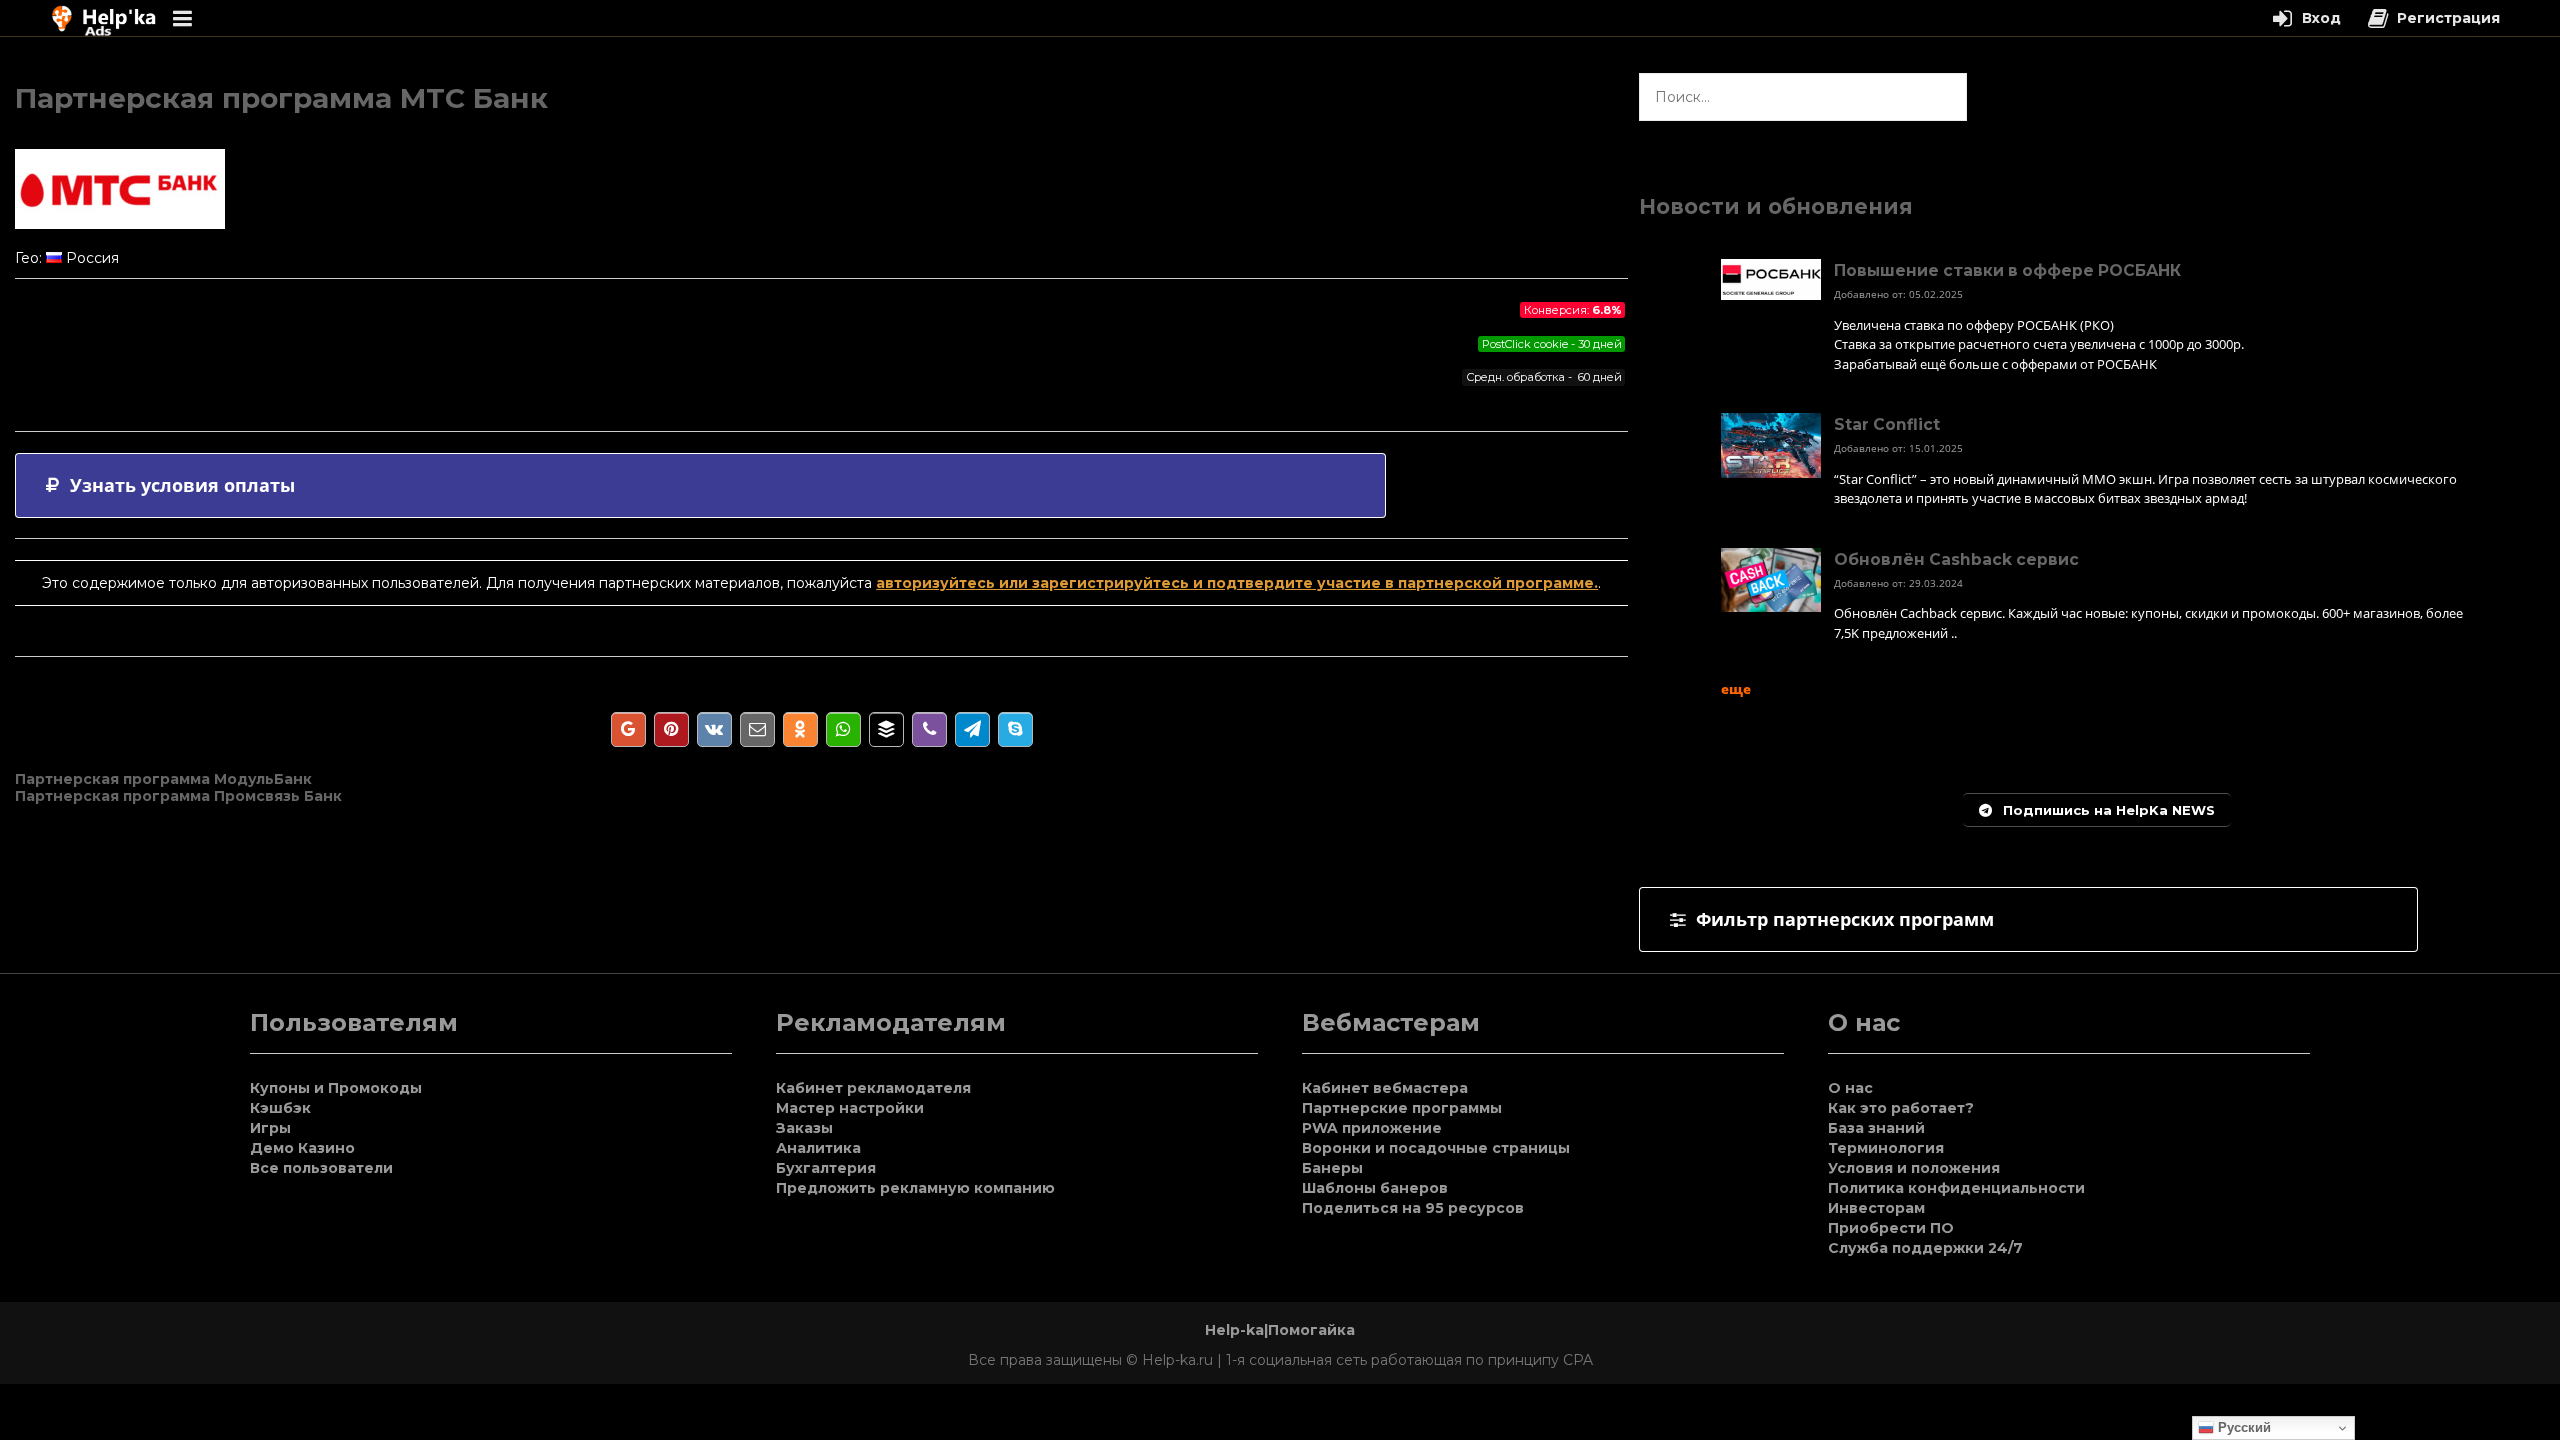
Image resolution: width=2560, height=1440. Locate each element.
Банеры (1332, 1168)
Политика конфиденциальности (1956, 1188)
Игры (270, 1128)
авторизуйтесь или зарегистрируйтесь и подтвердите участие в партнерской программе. (1237, 583)
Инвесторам (1876, 1208)
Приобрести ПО (1891, 1228)
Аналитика (818, 1148)
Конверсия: (1573, 310)
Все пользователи (321, 1168)
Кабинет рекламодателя (873, 1088)
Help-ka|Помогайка (1280, 1330)
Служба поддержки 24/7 (1925, 1248)
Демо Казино (302, 1148)
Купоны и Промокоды (336, 1088)
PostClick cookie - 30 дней (1552, 344)
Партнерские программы (1402, 1108)
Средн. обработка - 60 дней (1544, 377)
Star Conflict (1887, 424)
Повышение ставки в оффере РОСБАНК (2007, 270)
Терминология (1886, 1148)
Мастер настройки (850, 1108)
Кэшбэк (280, 1108)
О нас (1850, 1088)
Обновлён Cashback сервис (1956, 559)
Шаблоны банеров (1375, 1188)
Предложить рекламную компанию (915, 1188)
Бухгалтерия (826, 1168)
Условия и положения (1914, 1168)
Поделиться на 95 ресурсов (1413, 1208)
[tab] (700, 485)
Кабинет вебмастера (1385, 1088)
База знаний (1876, 1128)
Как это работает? (1901, 1108)
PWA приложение (1372, 1128)
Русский (2242, 1427)
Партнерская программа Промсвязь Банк (178, 796)
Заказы (804, 1128)
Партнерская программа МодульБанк (163, 779)
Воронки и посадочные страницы (1436, 1148)
